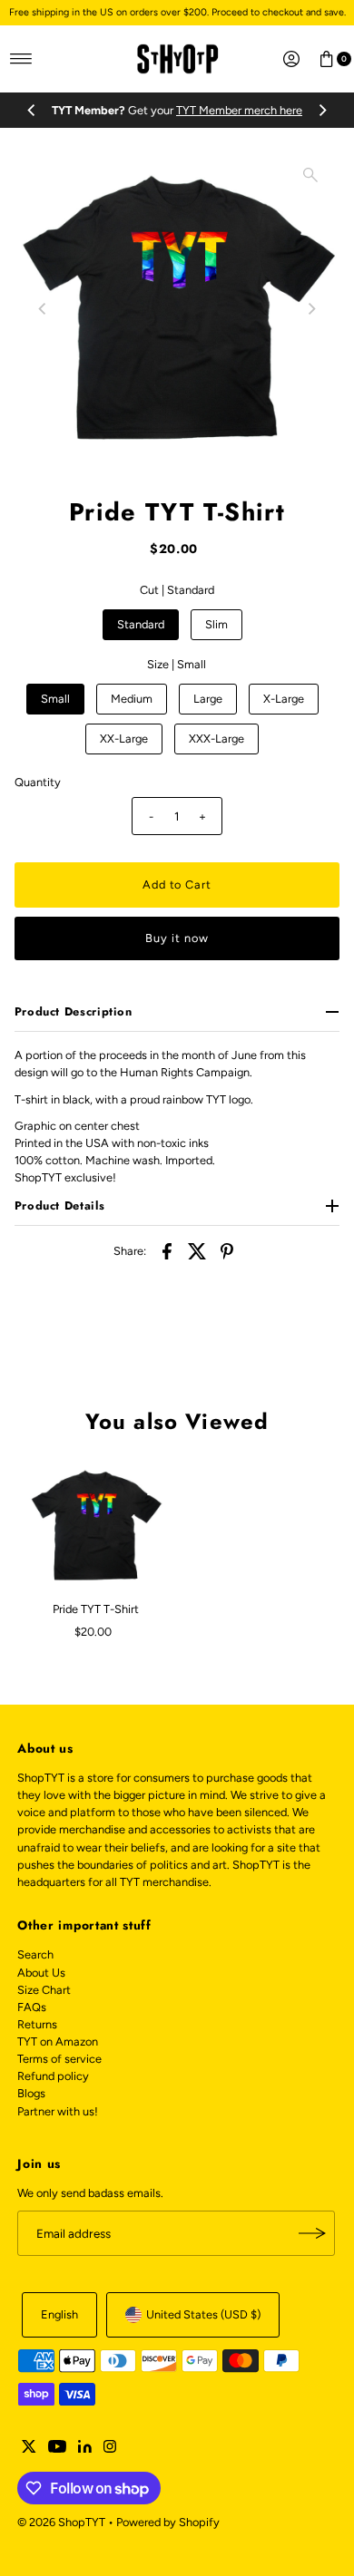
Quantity (38, 782)
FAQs (32, 2007)
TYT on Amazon (58, 2041)
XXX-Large (216, 739)
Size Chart (44, 1990)
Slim (216, 624)
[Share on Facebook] (167, 1250)
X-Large (284, 699)
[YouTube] (57, 2449)
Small (55, 699)
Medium (132, 699)
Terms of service (59, 2059)
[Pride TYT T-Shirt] (96, 1526)
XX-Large (124, 739)
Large (208, 699)
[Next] (322, 110)
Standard (141, 624)
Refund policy (53, 2076)
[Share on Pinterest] (227, 1250)
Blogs (31, 2093)
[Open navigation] (21, 59)
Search (35, 1954)
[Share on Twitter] (197, 1250)
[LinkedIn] (85, 2449)
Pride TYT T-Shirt (96, 1609)
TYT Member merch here (239, 110)
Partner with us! (58, 2111)
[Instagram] (110, 2449)
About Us (41, 1973)
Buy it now (177, 938)
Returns (37, 2024)
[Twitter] (29, 2449)
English (59, 2314)
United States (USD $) (203, 2314)
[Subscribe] (312, 2233)
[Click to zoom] (310, 175)
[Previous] (32, 110)
